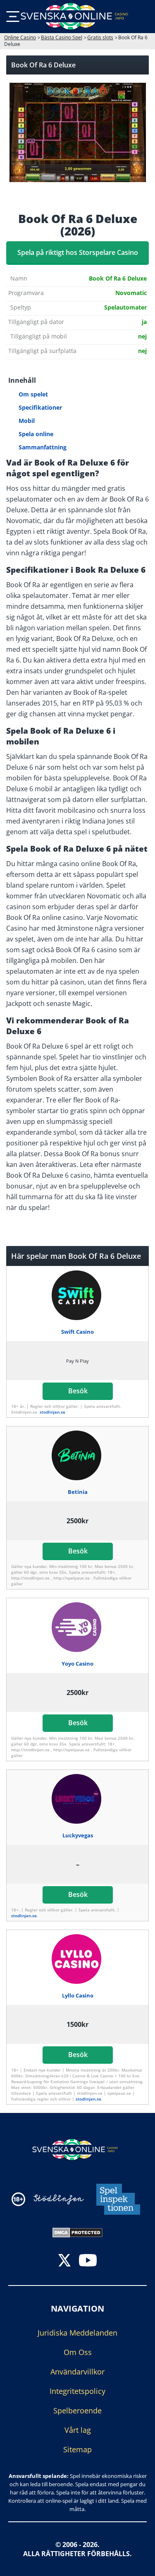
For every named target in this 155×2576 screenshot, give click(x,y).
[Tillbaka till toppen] (138, 2564)
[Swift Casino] (77, 1295)
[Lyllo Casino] (77, 1959)
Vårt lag (78, 2430)
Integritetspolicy (77, 2391)
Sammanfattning (43, 447)
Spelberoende (77, 2410)
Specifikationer (40, 407)
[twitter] (64, 2261)
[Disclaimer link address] (59, 2199)
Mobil (27, 421)
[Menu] (13, 17)
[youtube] (88, 2261)
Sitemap (77, 2449)
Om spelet (33, 394)
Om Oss (78, 2352)
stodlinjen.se (52, 1412)
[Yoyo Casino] (77, 1627)
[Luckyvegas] (77, 1799)
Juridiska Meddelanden (77, 2333)
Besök (77, 1391)
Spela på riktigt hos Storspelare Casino (78, 252)
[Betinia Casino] (77, 1455)
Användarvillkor (77, 2372)
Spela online (36, 434)
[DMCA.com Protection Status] (77, 2232)
